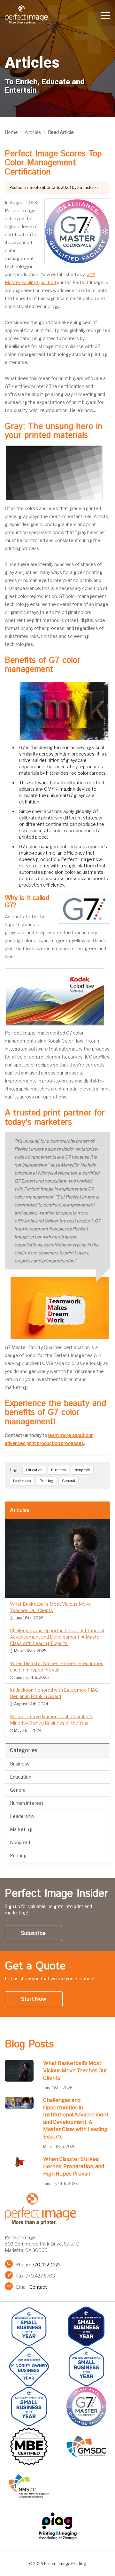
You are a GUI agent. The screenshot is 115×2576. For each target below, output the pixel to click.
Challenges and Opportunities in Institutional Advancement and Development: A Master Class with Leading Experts (76, 2118)
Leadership (22, 1481)
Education (34, 1470)
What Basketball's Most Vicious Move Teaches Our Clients (75, 2071)
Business (58, 1470)
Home (11, 132)
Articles (33, 132)
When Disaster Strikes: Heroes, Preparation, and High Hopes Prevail (74, 2166)
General (69, 1481)
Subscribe (33, 1933)
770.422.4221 (46, 2265)
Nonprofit (82, 1470)
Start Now (34, 1999)
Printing (46, 1481)
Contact (38, 2287)
